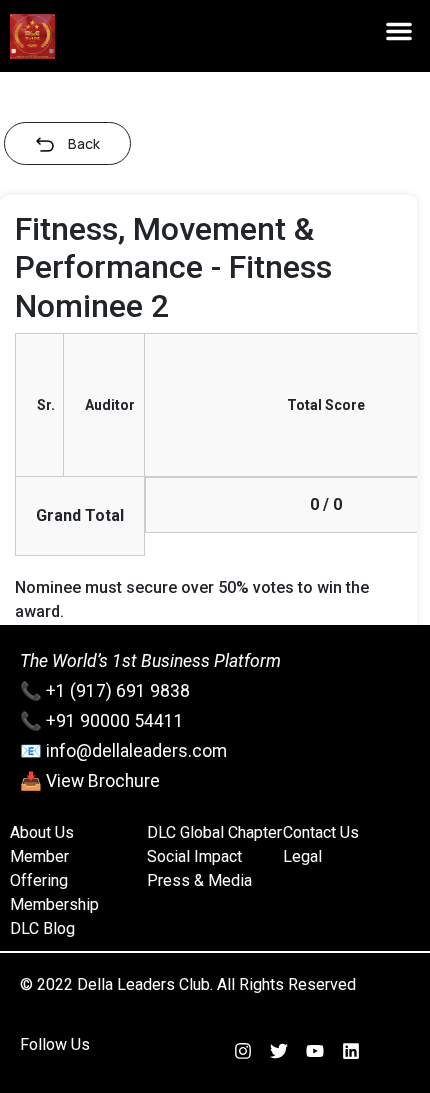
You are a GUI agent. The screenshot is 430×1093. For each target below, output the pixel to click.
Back (84, 143)
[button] (399, 31)
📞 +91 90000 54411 (102, 721)
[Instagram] (243, 1051)
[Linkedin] (351, 1051)
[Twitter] (279, 1051)
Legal (302, 856)
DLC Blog (42, 928)
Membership (54, 904)
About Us (42, 832)
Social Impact (194, 856)
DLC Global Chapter (214, 832)
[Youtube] (315, 1051)
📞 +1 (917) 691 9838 (105, 691)
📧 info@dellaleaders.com (123, 751)
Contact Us (321, 832)
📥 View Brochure (90, 781)
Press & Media (199, 880)
